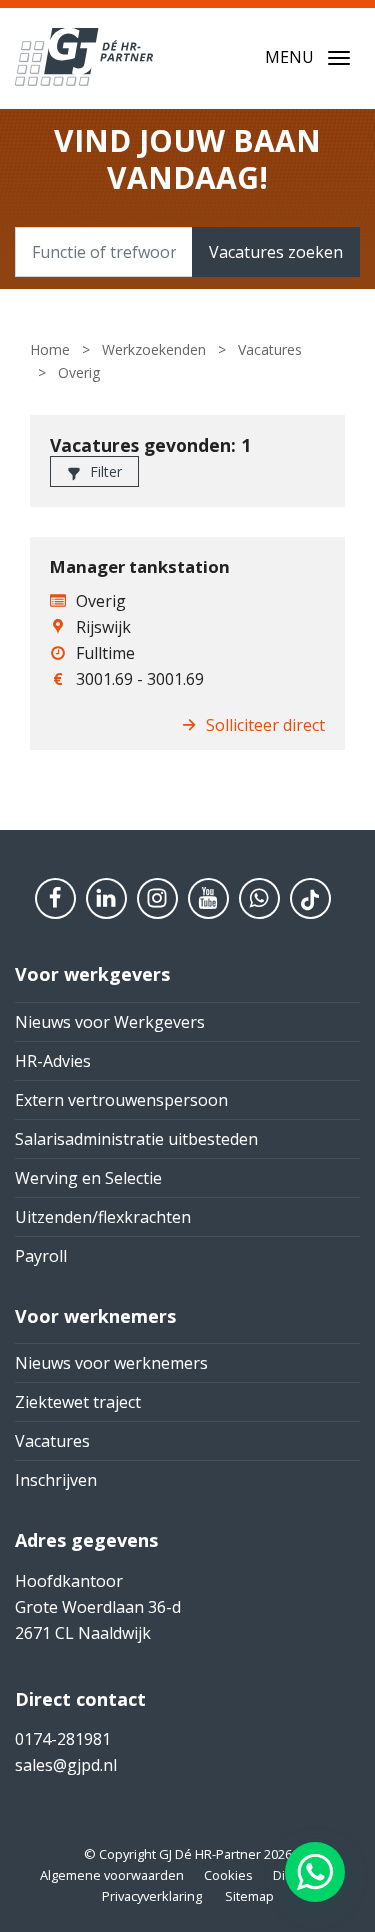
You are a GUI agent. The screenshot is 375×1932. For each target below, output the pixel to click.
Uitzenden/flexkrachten (103, 1217)
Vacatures (52, 1441)
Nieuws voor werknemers (111, 1363)
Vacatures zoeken (276, 252)
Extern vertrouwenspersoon (121, 1100)
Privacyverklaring (152, 1896)
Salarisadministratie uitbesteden (136, 1139)
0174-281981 (63, 1739)
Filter (104, 471)
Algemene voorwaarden (112, 1875)
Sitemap (249, 1896)
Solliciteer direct (265, 725)
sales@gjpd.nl (66, 1765)
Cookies (228, 1875)
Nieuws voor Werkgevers (110, 1022)
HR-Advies (53, 1061)
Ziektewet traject (78, 1402)
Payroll (41, 1256)
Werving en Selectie (88, 1178)
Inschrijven (56, 1480)
